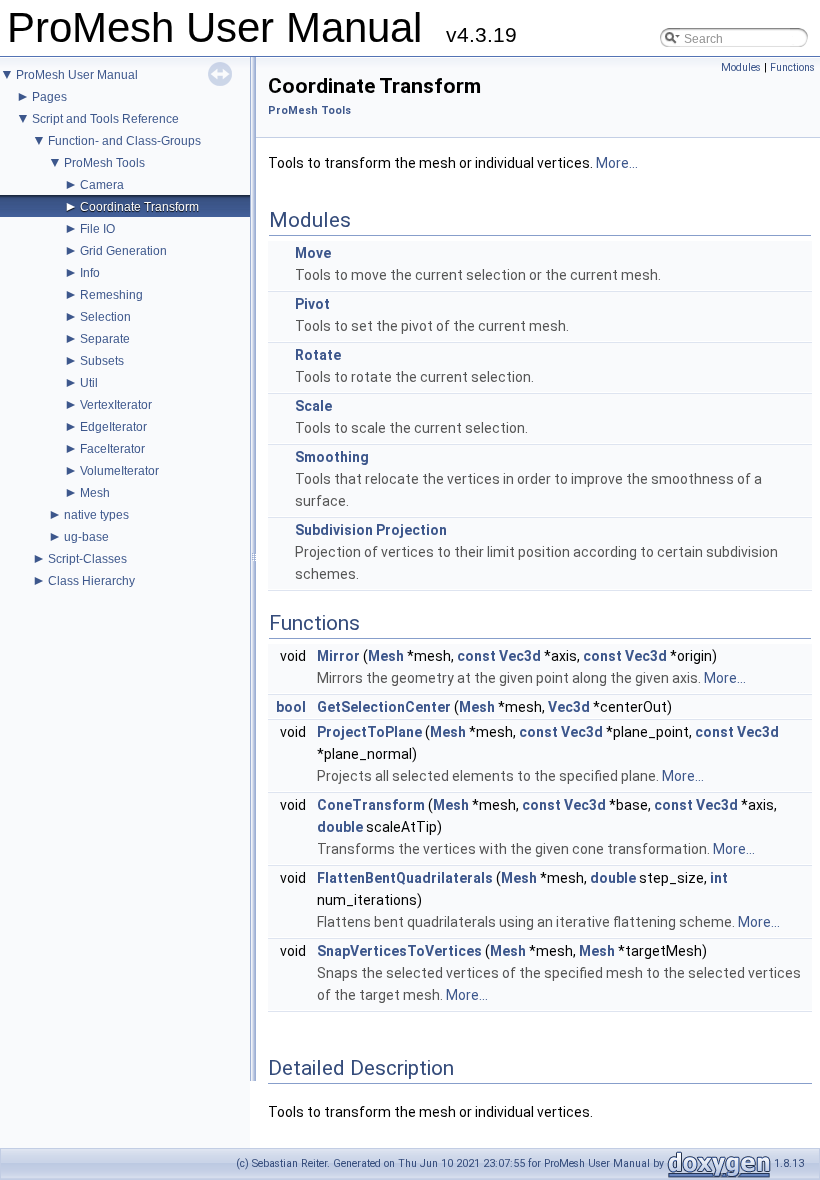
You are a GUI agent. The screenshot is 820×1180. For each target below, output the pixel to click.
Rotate (318, 355)
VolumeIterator (119, 471)
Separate (105, 339)
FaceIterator (112, 449)
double (340, 827)
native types (96, 515)
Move (313, 253)
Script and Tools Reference (105, 119)
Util (89, 383)
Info (90, 273)
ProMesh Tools (104, 163)
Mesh (95, 493)
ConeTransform (371, 805)
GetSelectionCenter (384, 707)
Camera (102, 185)
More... (617, 163)
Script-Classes (87, 559)
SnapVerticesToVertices (399, 951)
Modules (741, 67)
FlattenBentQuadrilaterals (405, 878)
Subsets (102, 361)
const (476, 656)
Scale (313, 406)
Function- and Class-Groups (124, 141)
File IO (97, 229)
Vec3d (520, 656)
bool (291, 707)
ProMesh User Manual (77, 75)
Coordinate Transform (139, 207)
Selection (105, 317)
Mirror (338, 656)
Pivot (312, 304)
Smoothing (332, 457)
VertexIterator (116, 405)
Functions (792, 67)
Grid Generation (123, 251)
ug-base (86, 537)
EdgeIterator (113, 427)
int (719, 878)
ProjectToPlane (369, 732)
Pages (49, 97)
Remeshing (111, 295)
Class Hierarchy (91, 581)
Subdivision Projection (371, 530)
